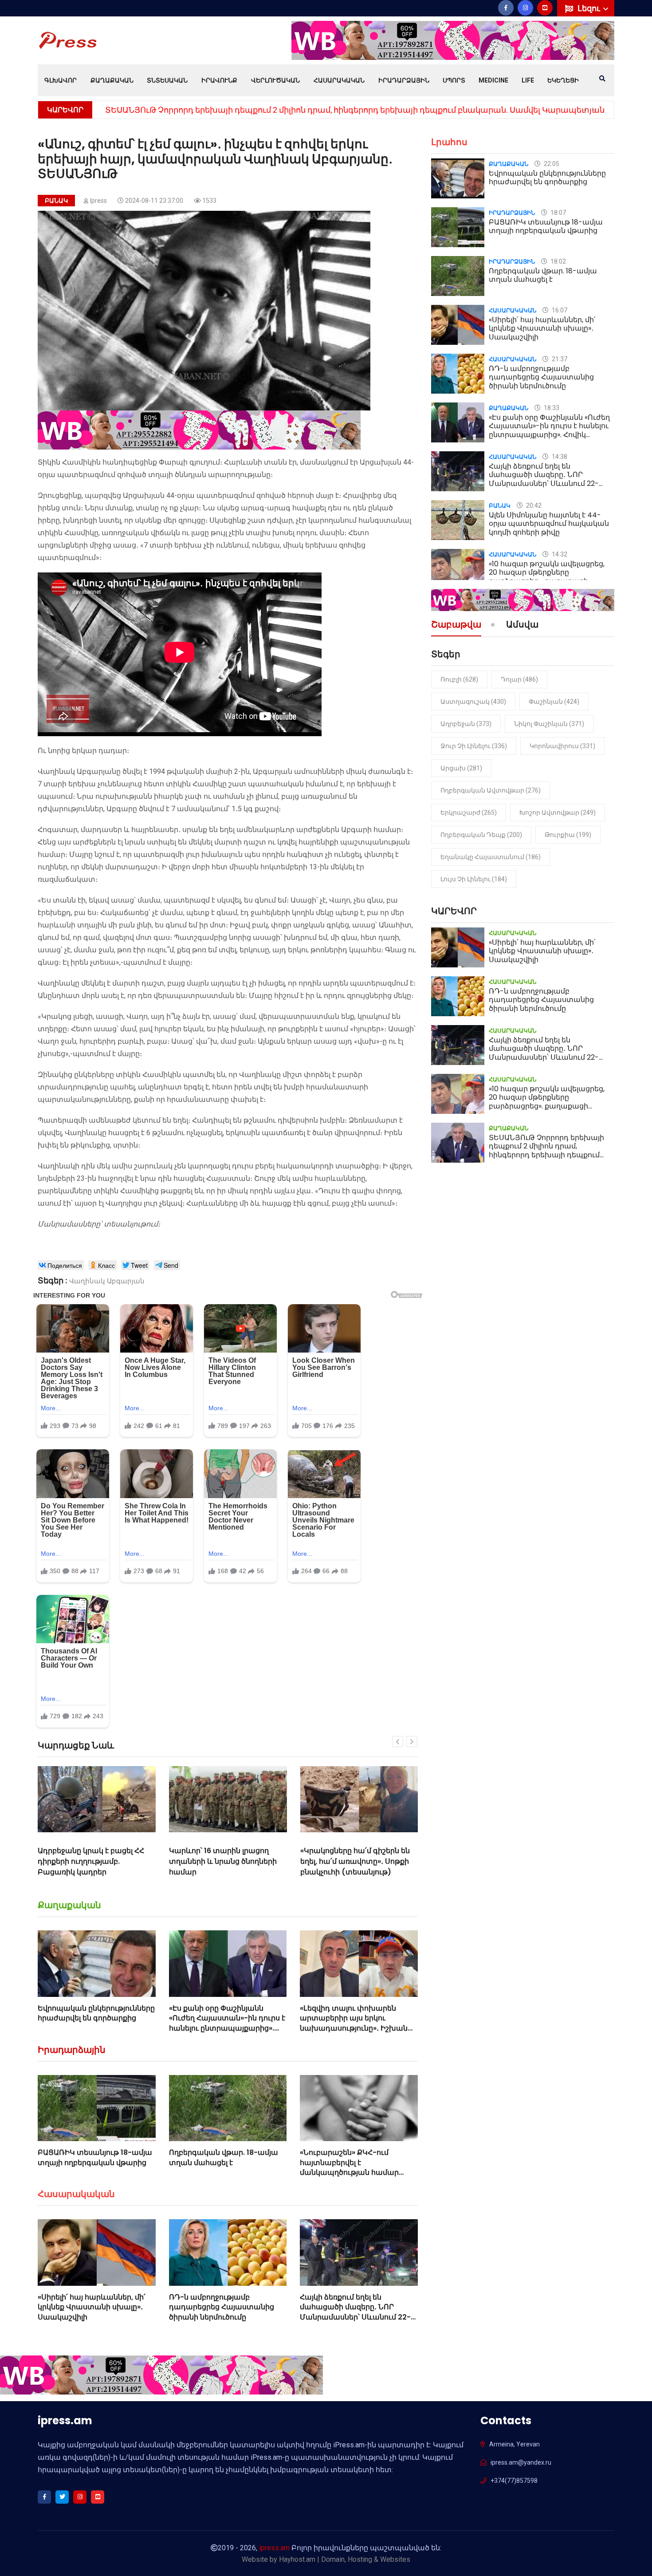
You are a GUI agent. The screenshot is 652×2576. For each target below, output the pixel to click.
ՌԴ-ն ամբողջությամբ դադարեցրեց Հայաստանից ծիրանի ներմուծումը (222, 2307)
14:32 (559, 554)
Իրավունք (219, 80)
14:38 (559, 457)
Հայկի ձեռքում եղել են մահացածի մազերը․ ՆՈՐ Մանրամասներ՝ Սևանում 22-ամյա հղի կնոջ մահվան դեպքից (355, 2317)
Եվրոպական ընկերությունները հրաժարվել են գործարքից (96, 2013)
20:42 (533, 505)
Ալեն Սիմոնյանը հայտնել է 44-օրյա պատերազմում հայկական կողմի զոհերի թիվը (549, 523)
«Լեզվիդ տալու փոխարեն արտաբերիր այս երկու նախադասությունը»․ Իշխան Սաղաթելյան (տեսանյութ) (354, 2023)
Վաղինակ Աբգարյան (107, 1281)
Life (528, 80)
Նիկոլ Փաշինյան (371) (549, 724)
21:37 (559, 359)
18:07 (558, 213)
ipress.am (274, 2548)
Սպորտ (454, 80)
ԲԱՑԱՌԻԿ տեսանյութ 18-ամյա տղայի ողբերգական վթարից (95, 2157)
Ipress (98, 201)
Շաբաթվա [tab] (456, 625)
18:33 (551, 408)
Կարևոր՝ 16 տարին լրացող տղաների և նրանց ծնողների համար (92, 1861)
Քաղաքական (112, 80)
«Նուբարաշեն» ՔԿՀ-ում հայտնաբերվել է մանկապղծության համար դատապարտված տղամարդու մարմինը (358, 2172)
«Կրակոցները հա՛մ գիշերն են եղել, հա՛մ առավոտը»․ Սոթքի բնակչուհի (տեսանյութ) (224, 1861)
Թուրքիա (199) (568, 835)
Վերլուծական (275, 80)
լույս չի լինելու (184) (474, 879)
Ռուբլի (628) (459, 679)
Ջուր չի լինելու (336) (474, 746)
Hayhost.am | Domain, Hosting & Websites (345, 2559)
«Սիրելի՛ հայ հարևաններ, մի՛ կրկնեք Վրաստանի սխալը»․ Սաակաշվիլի (252, 110)
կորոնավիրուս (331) (562, 746)
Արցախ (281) (461, 768)
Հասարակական (339, 80)
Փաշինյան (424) (554, 702)
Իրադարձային (404, 80)
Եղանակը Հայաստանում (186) (491, 857)
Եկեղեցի (563, 80)
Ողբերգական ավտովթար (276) (491, 790)
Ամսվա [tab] (522, 625)
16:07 (559, 310)
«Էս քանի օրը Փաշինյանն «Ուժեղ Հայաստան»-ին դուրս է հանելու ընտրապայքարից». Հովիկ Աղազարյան (227, 2023)
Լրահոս (449, 142)
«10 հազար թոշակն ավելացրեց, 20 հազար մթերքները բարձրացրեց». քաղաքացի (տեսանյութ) (547, 577)
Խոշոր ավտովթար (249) (558, 813)
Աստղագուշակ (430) (473, 702)
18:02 (558, 261)
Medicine (493, 80)
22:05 (551, 164)
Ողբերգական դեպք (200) (481, 835)
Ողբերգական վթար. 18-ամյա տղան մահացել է (224, 2157)
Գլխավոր (61, 80)
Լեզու (590, 8)
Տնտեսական (167, 80)
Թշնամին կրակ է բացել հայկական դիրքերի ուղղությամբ (343, 1861)
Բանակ (56, 201)
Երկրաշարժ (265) (469, 813)
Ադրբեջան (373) (466, 724)
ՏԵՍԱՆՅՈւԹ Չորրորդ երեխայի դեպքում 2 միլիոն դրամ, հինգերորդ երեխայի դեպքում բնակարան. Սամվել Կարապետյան (546, 1155)
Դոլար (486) (519, 679)
